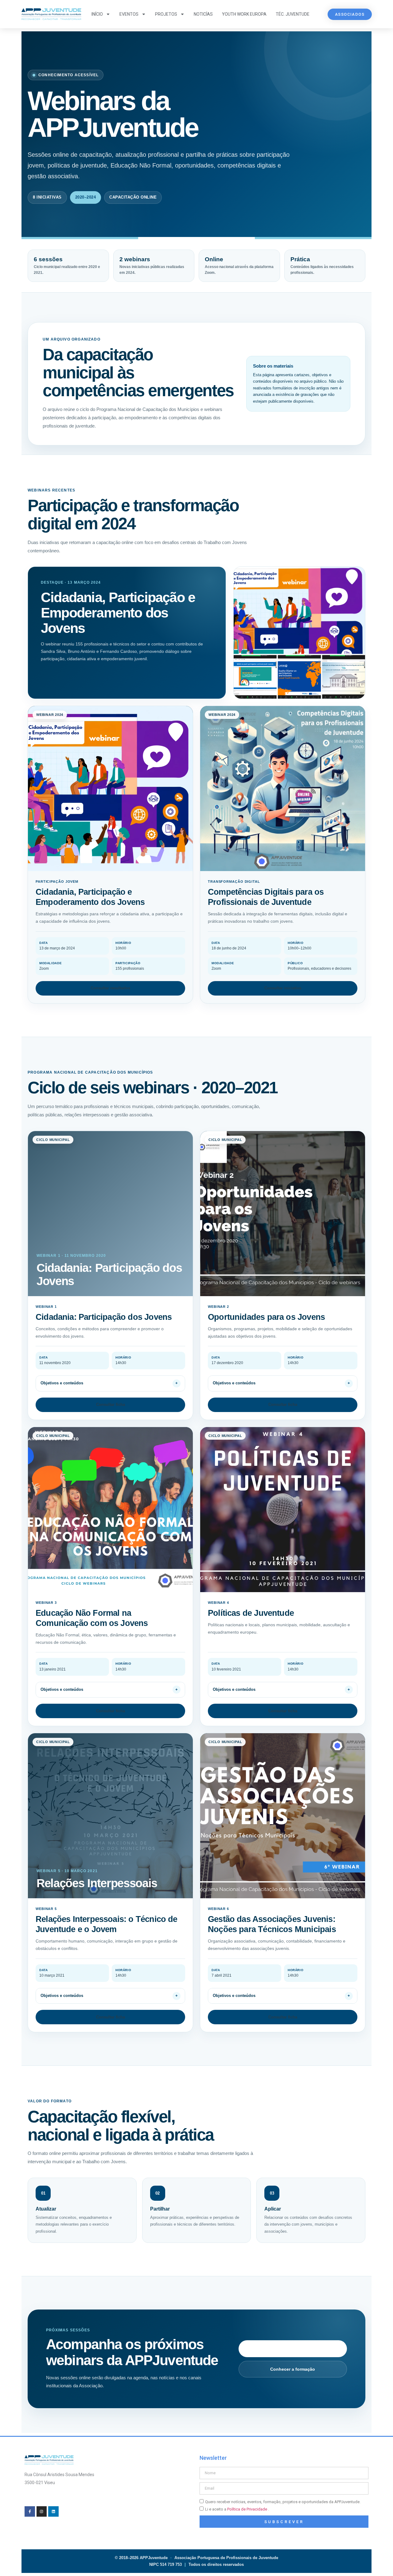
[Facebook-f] (30, 2511)
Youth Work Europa (244, 14)
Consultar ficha (111, 1404)
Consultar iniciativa (283, 988)
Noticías (203, 14)
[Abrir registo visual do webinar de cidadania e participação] (299, 633)
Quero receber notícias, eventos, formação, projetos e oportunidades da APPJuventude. (283, 2502)
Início (97, 14)
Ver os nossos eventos (293, 2349)
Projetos (166, 14)
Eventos (129, 14)
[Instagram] (42, 2511)
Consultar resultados (110, 988)
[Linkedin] (53, 2511)
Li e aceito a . (237, 2509)
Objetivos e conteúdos (62, 1383)
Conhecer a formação (293, 2369)
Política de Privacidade (248, 2509)
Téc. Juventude (293, 14)
